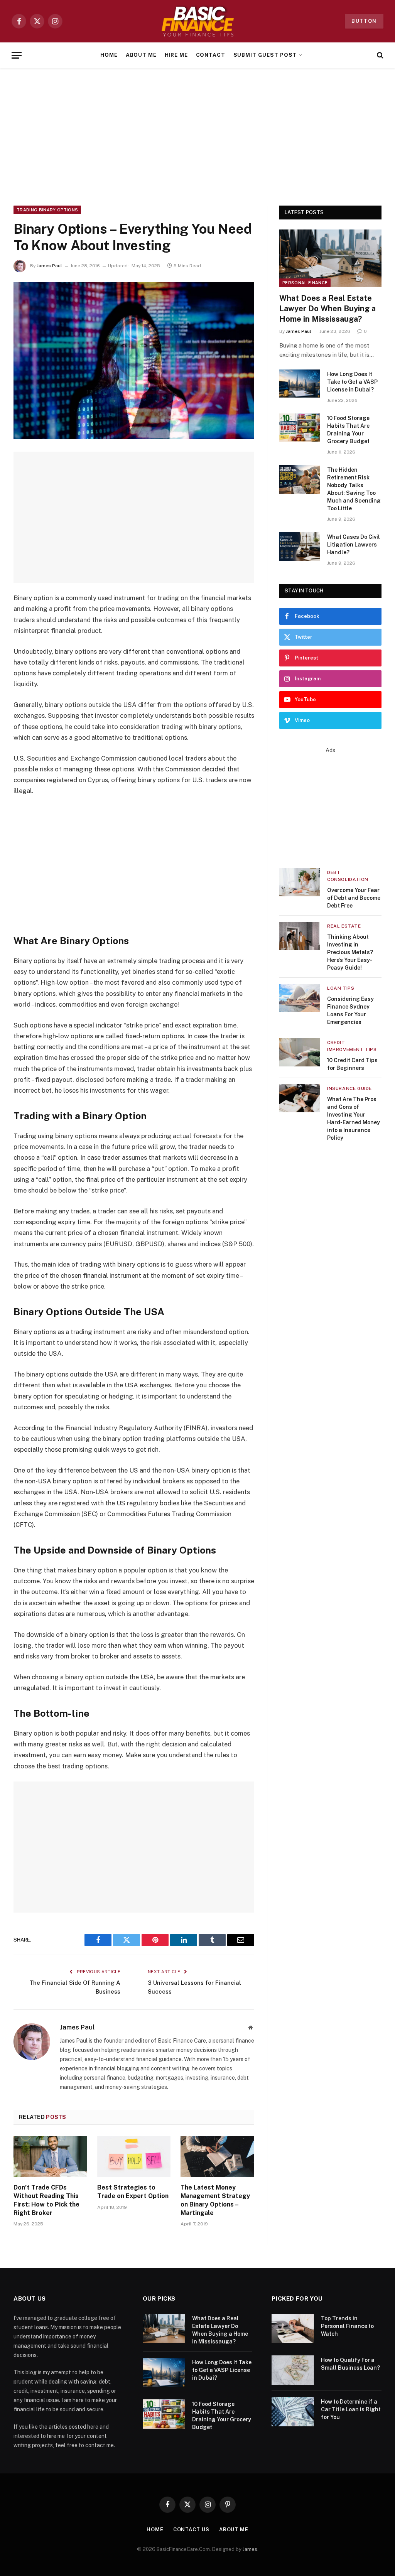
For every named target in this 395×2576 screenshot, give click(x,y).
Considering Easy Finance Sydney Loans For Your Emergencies (350, 1010)
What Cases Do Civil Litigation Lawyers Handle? (354, 545)
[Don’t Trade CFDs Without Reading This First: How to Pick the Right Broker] (50, 2157)
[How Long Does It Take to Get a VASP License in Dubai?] (300, 384)
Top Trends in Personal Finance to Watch (347, 2326)
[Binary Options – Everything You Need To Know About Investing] (134, 361)
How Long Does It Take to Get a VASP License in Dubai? (352, 382)
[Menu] (17, 55)
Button (364, 21)
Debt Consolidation (348, 876)
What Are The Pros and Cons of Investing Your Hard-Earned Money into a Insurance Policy (354, 1118)
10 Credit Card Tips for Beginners (352, 1064)
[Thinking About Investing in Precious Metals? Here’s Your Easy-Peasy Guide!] (300, 936)
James (250, 2549)
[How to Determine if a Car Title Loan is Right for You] (293, 2412)
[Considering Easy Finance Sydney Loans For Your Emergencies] (300, 998)
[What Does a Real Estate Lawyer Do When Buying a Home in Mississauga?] (330, 258)
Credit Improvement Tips (352, 1046)
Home (109, 55)
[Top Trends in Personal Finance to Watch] (293, 2328)
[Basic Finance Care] (197, 21)
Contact (211, 55)
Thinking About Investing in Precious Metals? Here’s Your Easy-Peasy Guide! (350, 952)
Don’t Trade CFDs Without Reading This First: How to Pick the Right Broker (46, 2200)
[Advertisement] (197, 135)
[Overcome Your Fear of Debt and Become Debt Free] (300, 882)
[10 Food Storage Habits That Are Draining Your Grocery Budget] (300, 428)
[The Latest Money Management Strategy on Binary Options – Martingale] (217, 2157)
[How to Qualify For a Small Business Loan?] (293, 2370)
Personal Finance (305, 283)
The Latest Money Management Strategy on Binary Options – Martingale (215, 2200)
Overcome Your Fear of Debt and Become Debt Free (354, 898)
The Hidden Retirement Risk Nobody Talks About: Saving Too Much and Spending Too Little (354, 489)
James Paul (49, 266)
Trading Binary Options (47, 210)
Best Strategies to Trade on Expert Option (133, 2192)
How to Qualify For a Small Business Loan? (350, 2364)
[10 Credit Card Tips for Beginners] (300, 1052)
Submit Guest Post (265, 55)
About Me (141, 55)
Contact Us (191, 2530)
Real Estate (344, 926)
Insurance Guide (349, 1088)
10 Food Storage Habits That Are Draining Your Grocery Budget (348, 430)
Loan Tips (341, 988)
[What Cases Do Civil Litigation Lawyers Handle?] (300, 546)
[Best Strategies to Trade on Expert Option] (134, 2157)
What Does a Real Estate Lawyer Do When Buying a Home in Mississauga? (327, 309)
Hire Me (176, 55)
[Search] (379, 55)
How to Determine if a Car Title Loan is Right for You (351, 2409)
